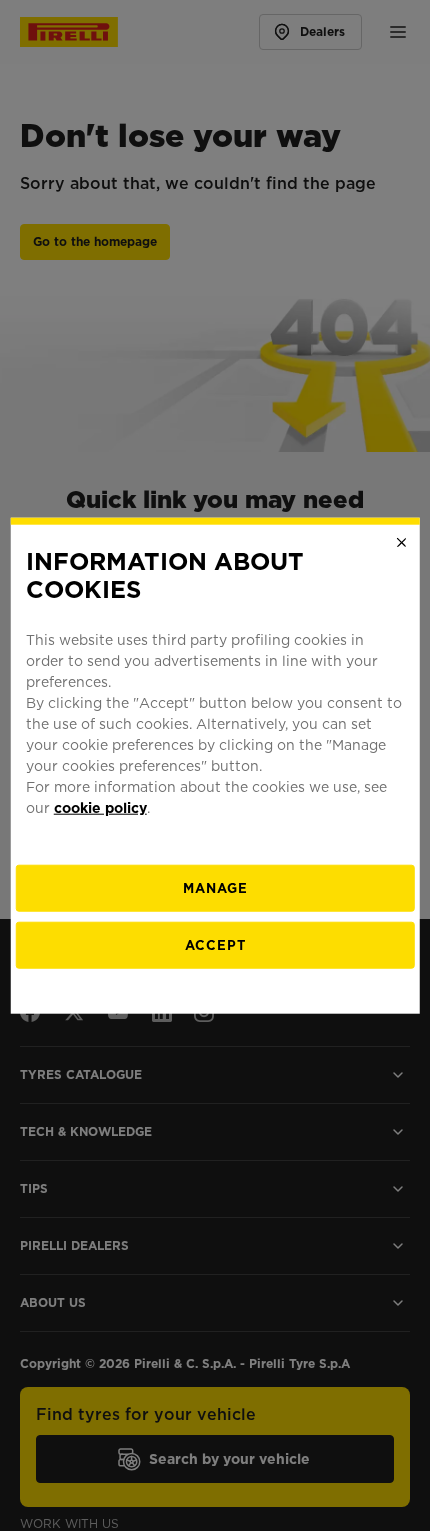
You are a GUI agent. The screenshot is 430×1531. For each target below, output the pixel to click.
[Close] (401, 542)
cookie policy (100, 808)
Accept (215, 945)
